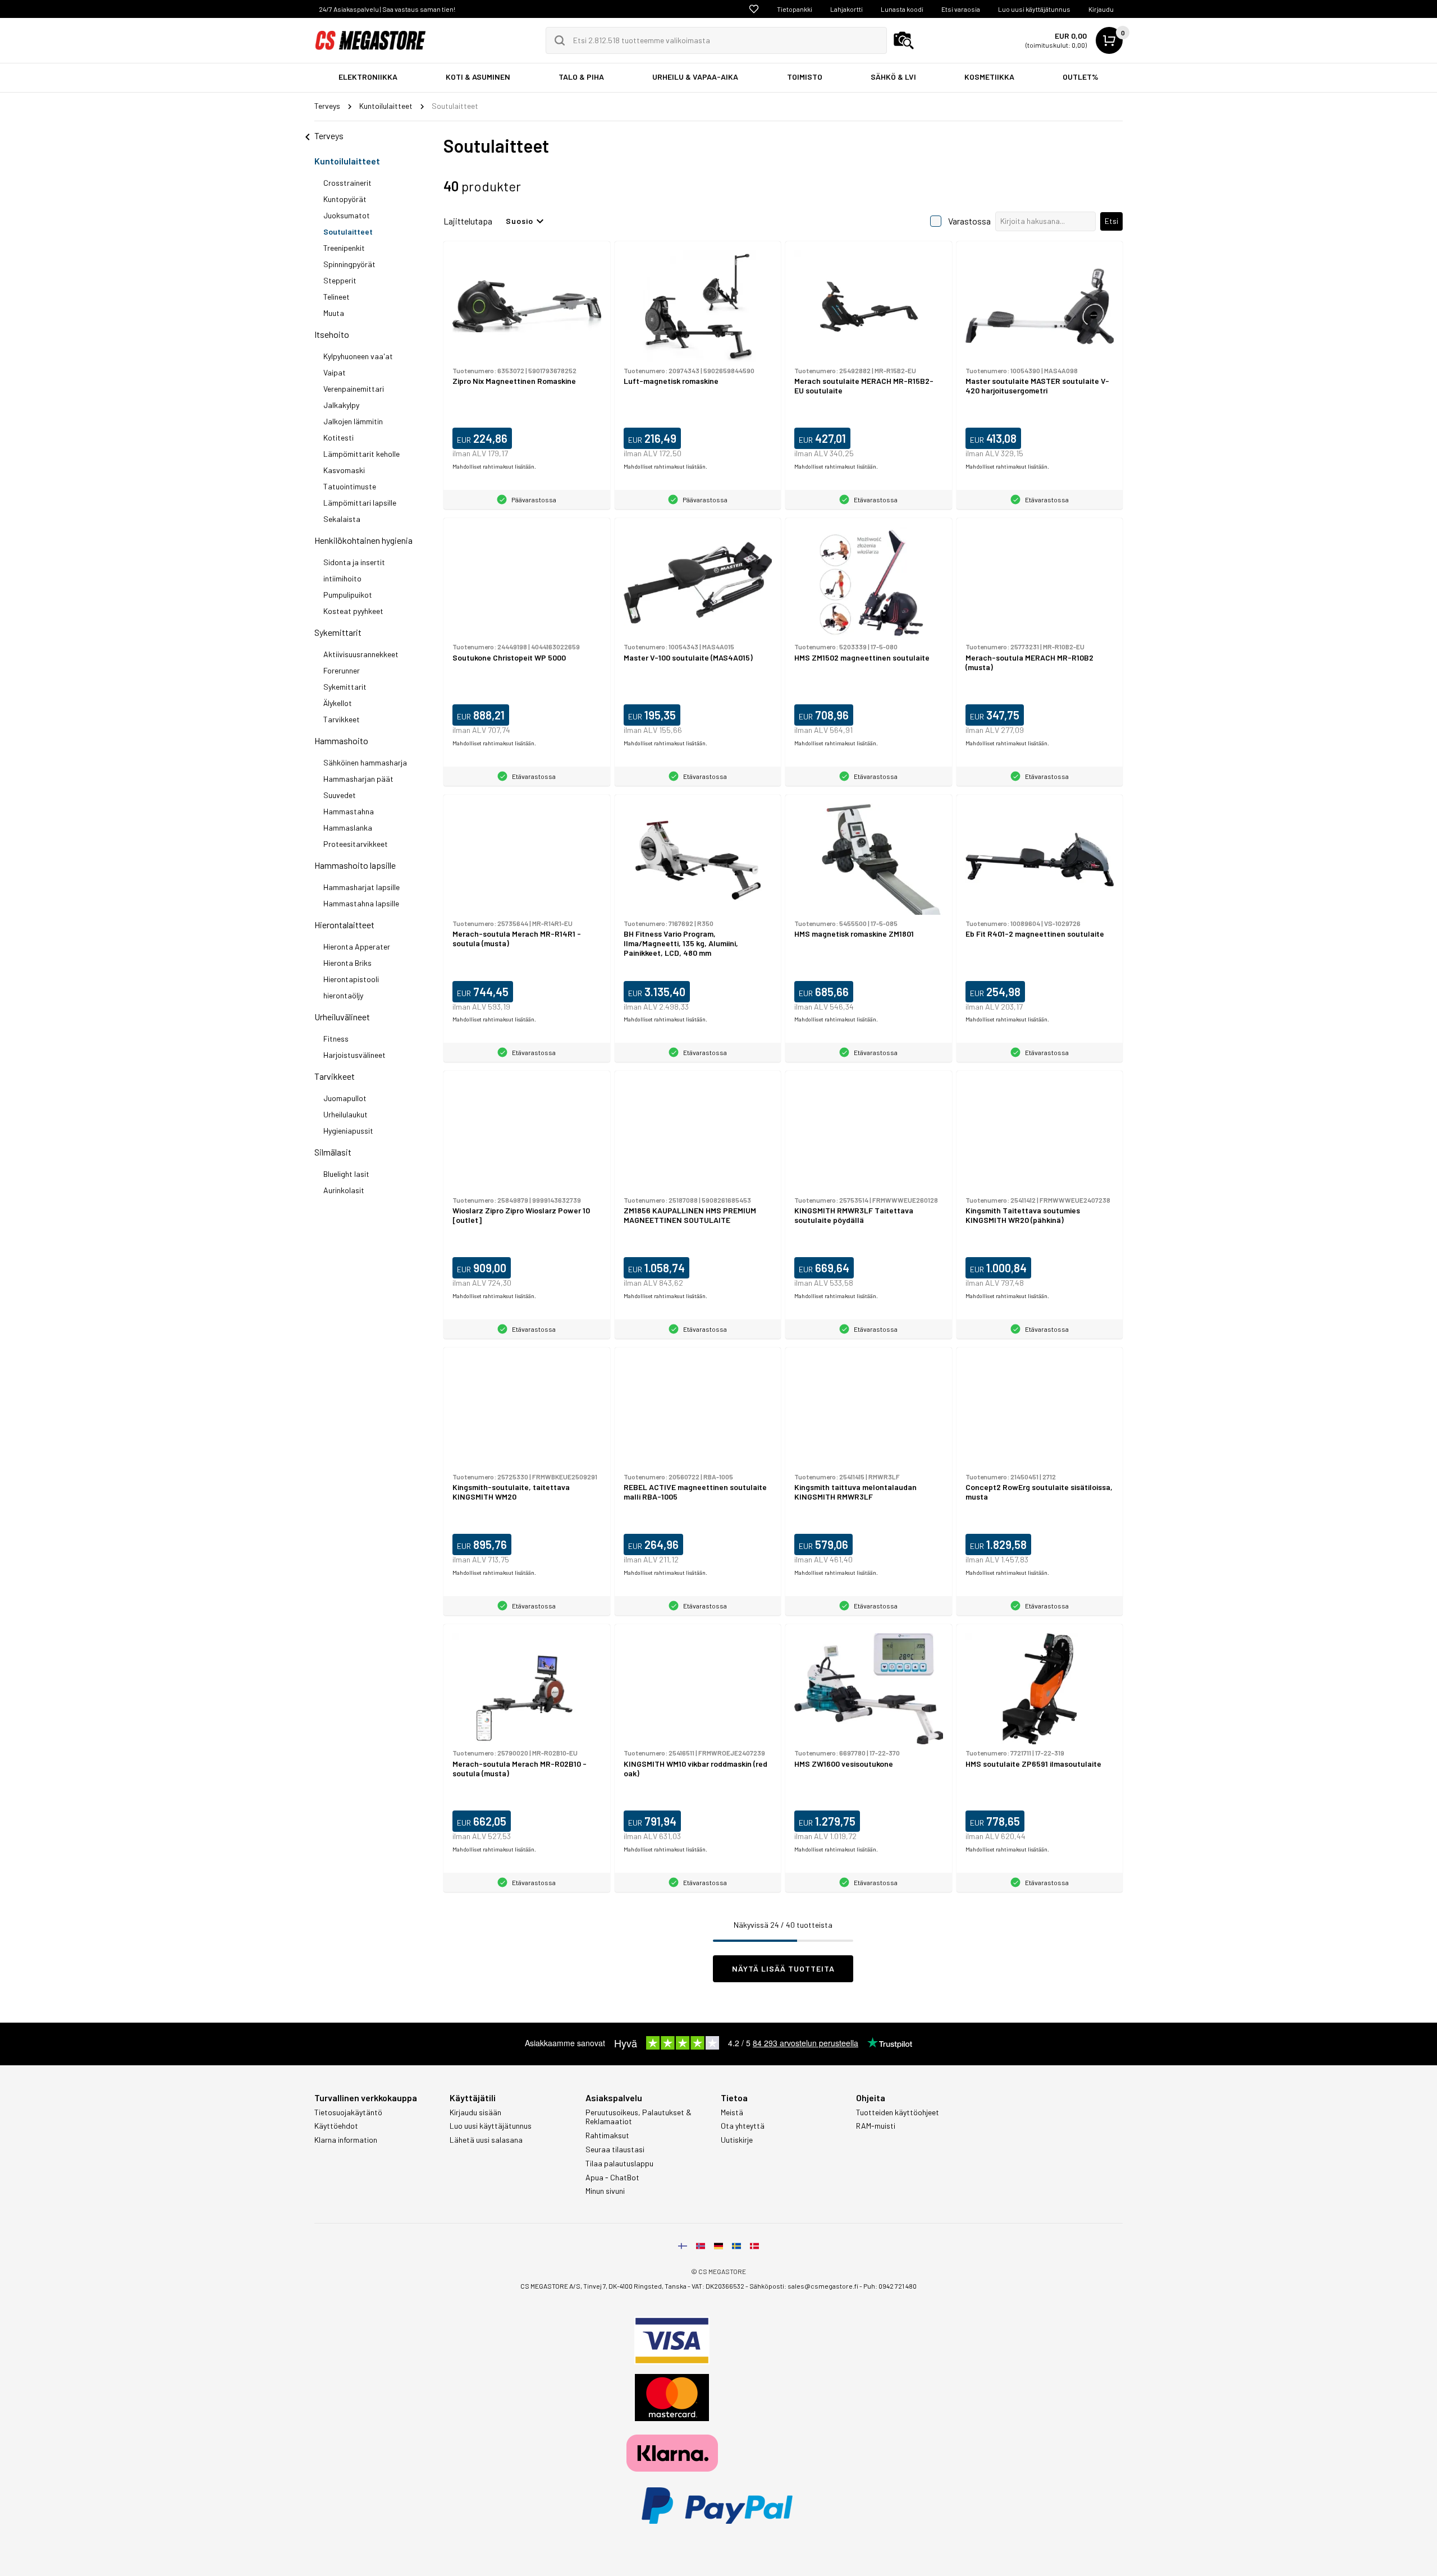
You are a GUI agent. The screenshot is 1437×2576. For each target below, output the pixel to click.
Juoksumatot (347, 215)
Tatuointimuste (350, 486)
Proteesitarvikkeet (356, 844)
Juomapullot (345, 1098)
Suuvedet (340, 795)
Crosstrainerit (347, 183)
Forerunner (342, 670)
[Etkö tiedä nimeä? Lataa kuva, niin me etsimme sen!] (904, 40)
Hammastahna (349, 811)
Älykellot (338, 703)
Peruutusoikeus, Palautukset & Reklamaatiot (639, 2117)
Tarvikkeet (342, 719)
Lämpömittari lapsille (360, 503)
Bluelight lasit (346, 1174)
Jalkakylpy (341, 405)
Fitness (336, 1039)
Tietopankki (795, 9)
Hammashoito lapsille (355, 865)
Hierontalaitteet (344, 925)
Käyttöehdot (336, 2126)
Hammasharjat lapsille (361, 887)
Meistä (732, 2112)
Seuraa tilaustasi (615, 2149)
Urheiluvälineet (342, 1017)
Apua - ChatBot (612, 2178)
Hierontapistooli (351, 979)
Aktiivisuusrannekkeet (361, 654)
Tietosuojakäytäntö (348, 2112)
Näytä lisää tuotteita (783, 1968)
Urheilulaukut (345, 1114)
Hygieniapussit (348, 1131)
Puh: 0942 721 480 (890, 2286)
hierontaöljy (343, 995)
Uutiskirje (737, 2140)
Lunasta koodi (902, 9)
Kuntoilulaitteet (347, 161)
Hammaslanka (348, 828)
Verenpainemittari (354, 389)
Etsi (1111, 221)
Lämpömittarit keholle (361, 454)
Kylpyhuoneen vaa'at (358, 356)
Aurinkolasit (344, 1190)
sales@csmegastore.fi (823, 2286)
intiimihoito (342, 578)
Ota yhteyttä (743, 2126)
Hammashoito (341, 741)
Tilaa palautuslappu (619, 2164)
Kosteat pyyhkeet (353, 611)
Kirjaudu (1101, 9)
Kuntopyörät (345, 199)
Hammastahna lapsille (361, 903)
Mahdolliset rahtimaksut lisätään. (494, 466)
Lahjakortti (846, 9)
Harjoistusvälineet (354, 1055)
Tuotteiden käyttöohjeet (898, 2112)
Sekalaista (342, 519)
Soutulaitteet (348, 232)
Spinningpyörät (349, 264)
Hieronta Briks (347, 963)
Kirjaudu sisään (475, 2112)
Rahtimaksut (607, 2135)
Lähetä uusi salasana (486, 2140)
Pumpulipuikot (348, 595)
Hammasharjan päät (358, 779)
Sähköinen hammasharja (365, 762)
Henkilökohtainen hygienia (363, 540)
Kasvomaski (344, 470)
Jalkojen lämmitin (353, 421)
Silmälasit (333, 1152)
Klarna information (346, 2140)
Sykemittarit (338, 632)
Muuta (334, 313)
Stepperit (340, 280)
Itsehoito (332, 334)
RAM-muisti (876, 2126)
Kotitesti (338, 437)
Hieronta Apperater (357, 946)
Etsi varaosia (961, 9)
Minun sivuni (605, 2191)
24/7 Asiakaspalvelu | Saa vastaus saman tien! (387, 9)
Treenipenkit (344, 248)
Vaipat (335, 372)
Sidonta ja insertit (354, 562)
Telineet (337, 297)
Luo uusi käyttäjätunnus (1034, 9)
